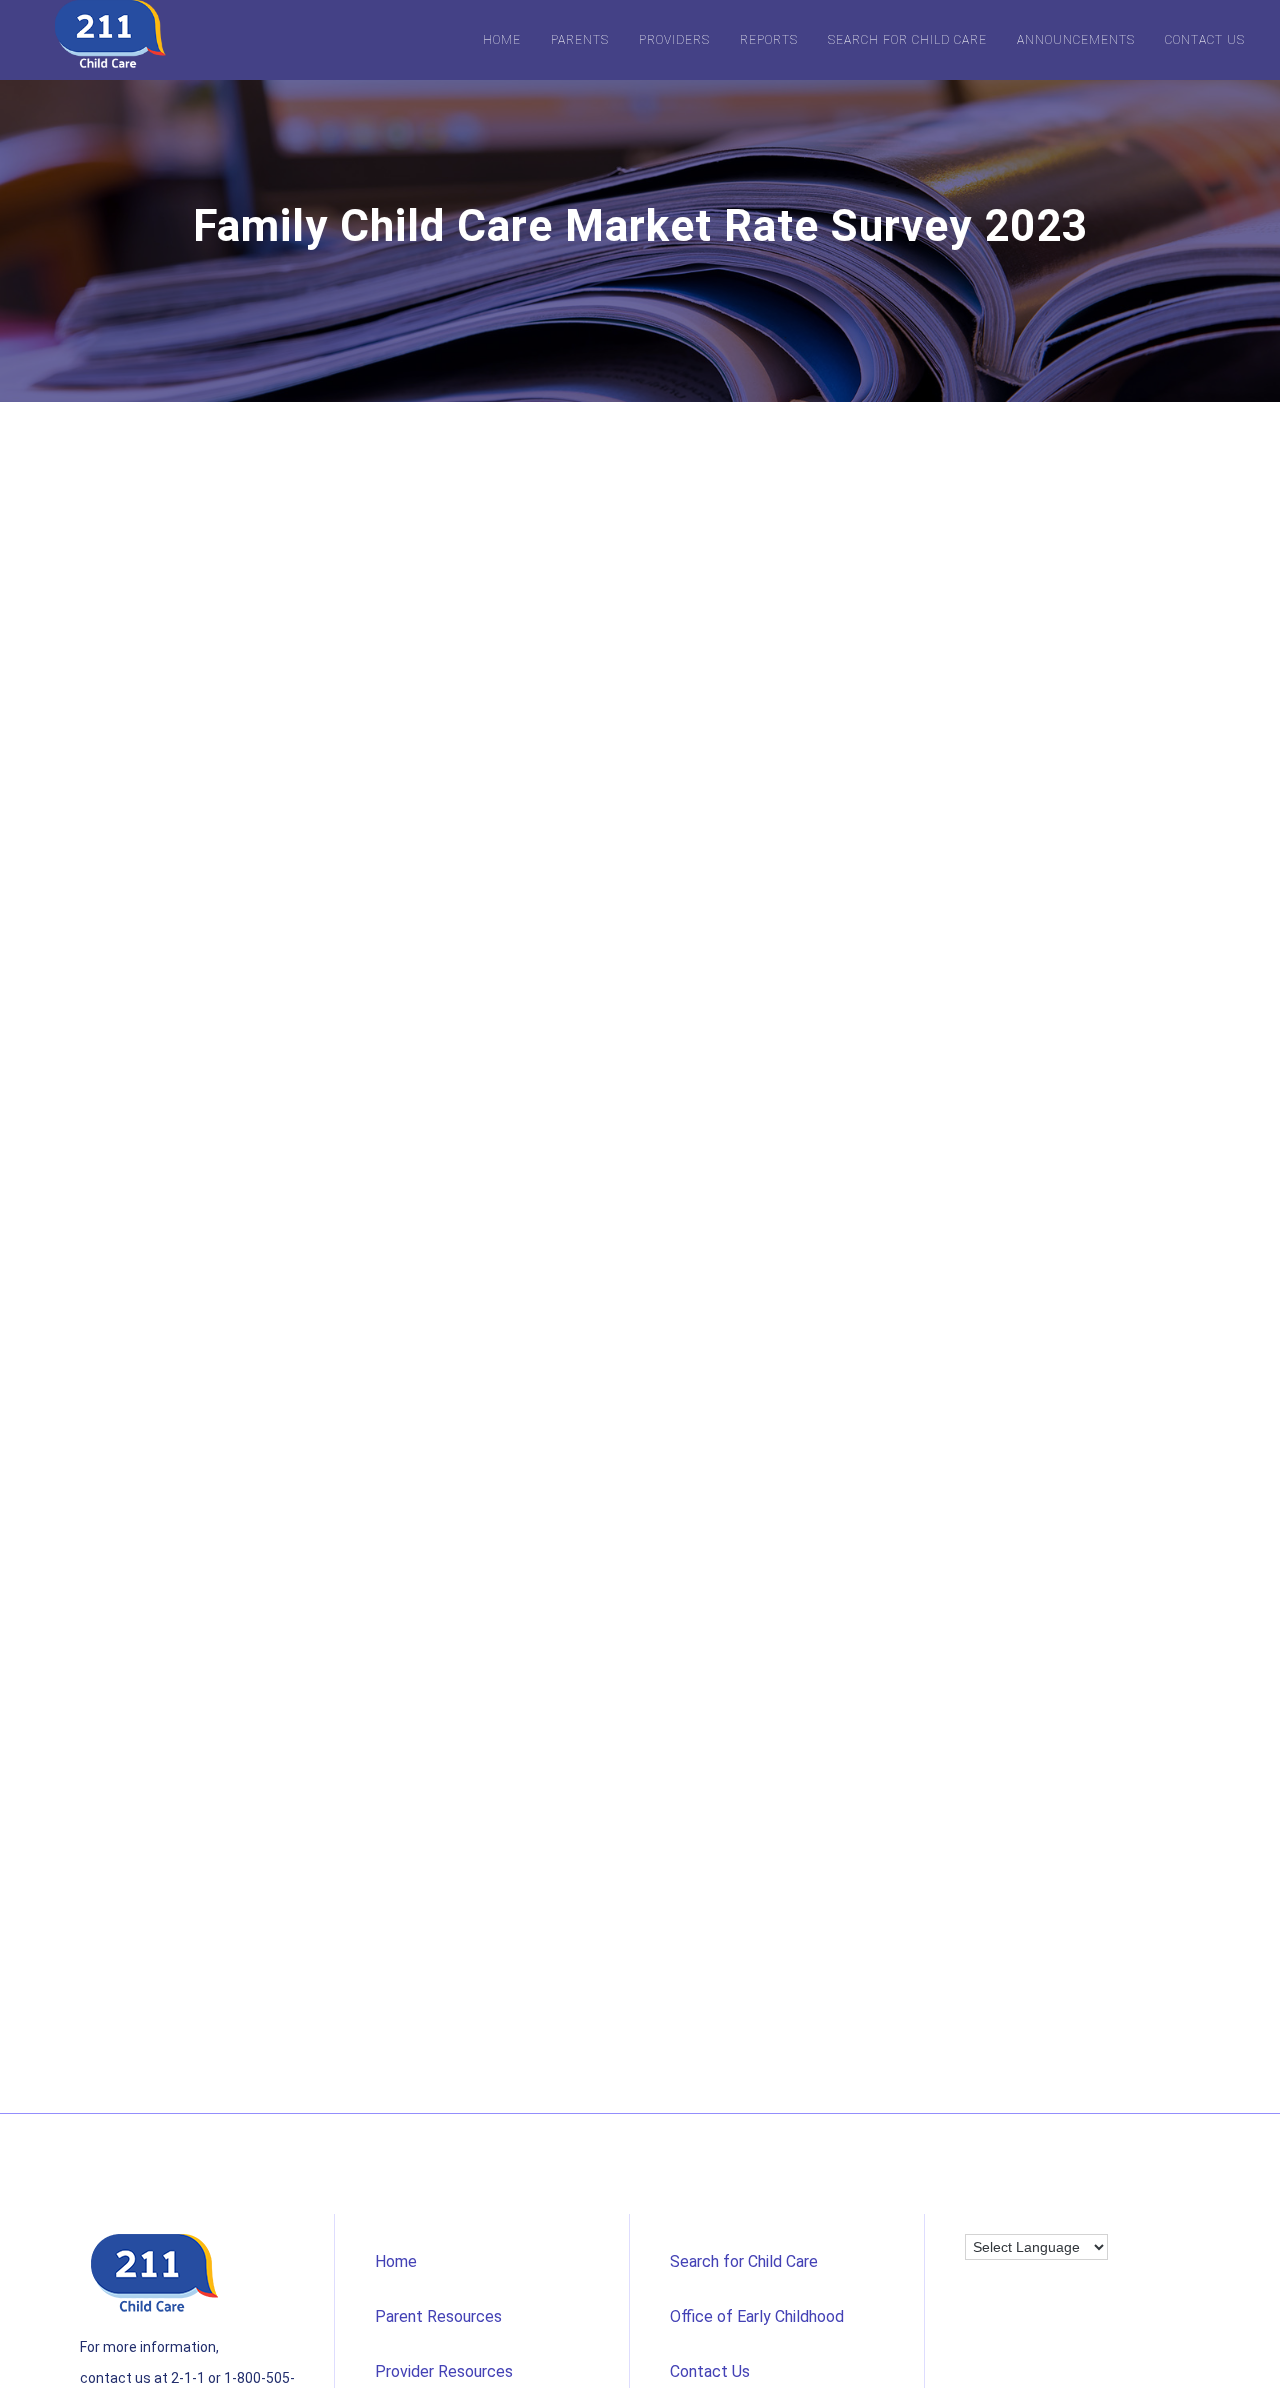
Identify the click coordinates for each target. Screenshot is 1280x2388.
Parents (580, 40)
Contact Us (1205, 40)
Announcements (1076, 40)
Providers (674, 40)
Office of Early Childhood (757, 2316)
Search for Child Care (907, 40)
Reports (769, 40)
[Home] (110, 35)
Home (502, 40)
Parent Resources (438, 2316)
